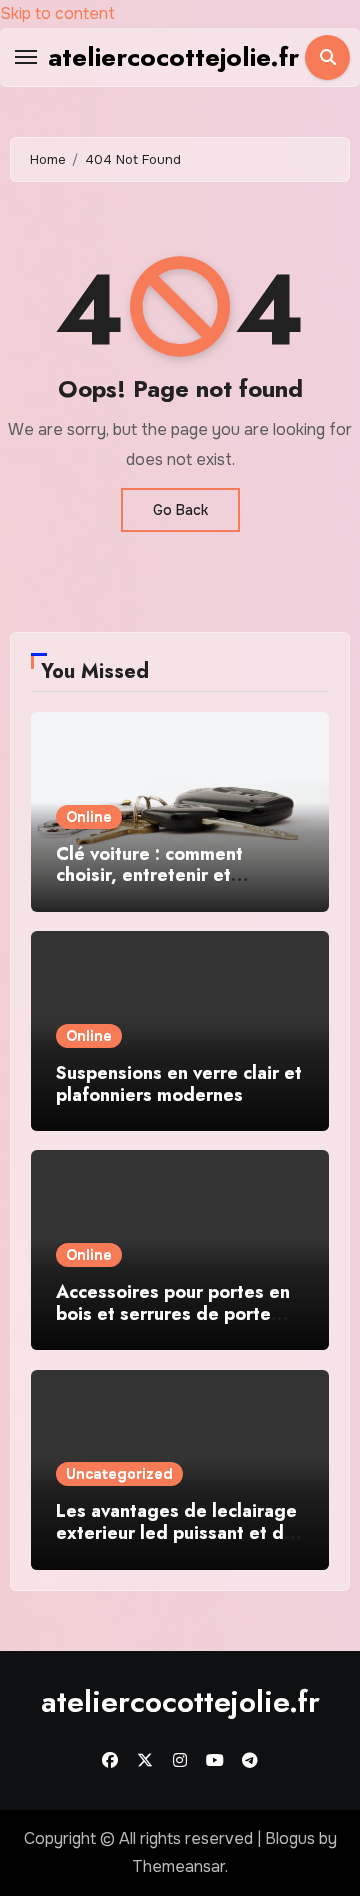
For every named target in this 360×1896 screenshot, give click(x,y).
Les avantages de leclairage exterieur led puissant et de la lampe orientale (176, 1532)
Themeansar (178, 1866)
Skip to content (57, 13)
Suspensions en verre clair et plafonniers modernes (179, 1084)
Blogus (290, 1838)
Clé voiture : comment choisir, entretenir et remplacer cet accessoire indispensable (163, 886)
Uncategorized (119, 1474)
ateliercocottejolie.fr (173, 57)
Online (89, 817)
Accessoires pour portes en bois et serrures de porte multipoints (173, 1313)
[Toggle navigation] (26, 57)
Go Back (180, 510)
